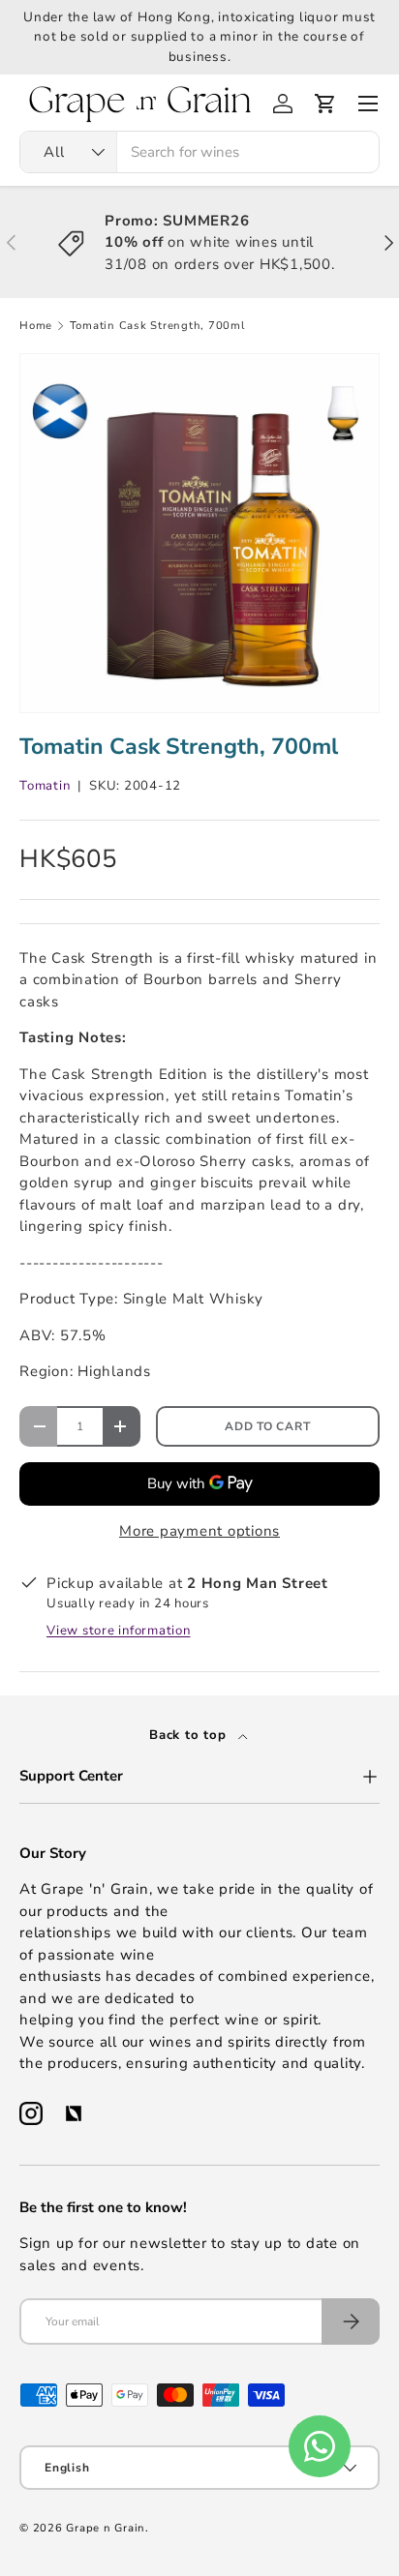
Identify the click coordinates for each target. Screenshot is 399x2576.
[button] (325, 104)
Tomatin (45, 786)
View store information (119, 1631)
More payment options (199, 1531)
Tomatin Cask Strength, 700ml (157, 326)
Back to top (190, 1735)
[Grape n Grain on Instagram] (31, 2113)
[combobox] (199, 152)
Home (36, 326)
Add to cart (267, 1426)
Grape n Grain (106, 2528)
